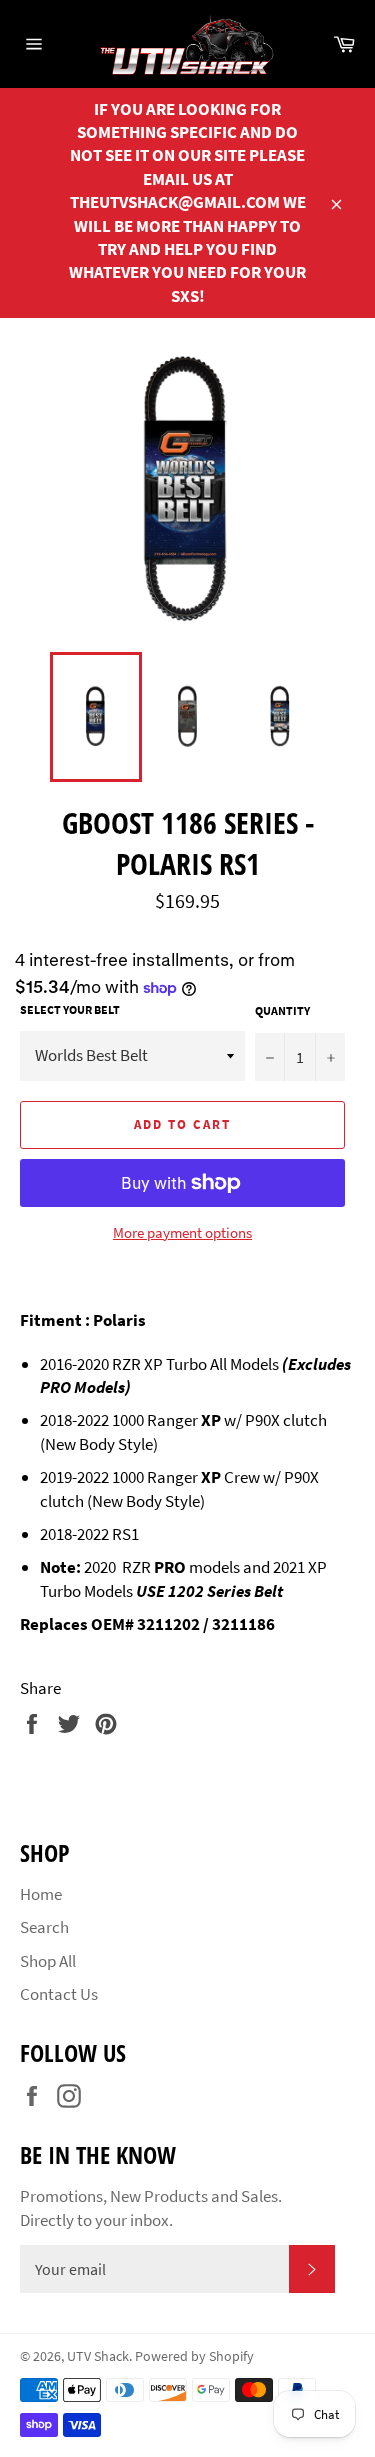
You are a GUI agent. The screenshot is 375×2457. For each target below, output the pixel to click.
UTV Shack (98, 2356)
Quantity (282, 1010)
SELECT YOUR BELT (70, 1009)
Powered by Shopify (194, 2356)
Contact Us (59, 1994)
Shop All (48, 1961)
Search (44, 1927)
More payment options (182, 1232)
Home (41, 1894)
